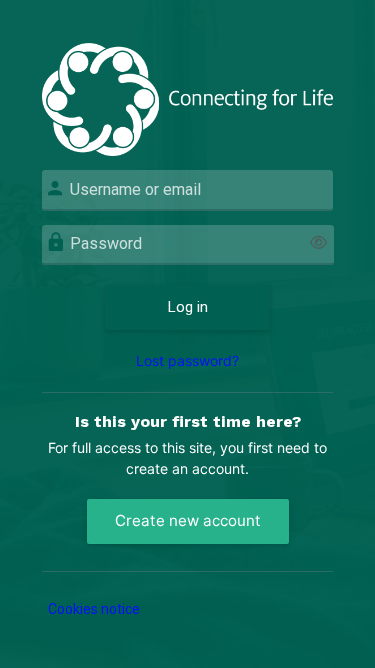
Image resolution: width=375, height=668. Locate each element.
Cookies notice (94, 609)
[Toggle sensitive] (318, 243)
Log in (187, 307)
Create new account (188, 520)
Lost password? (187, 360)
